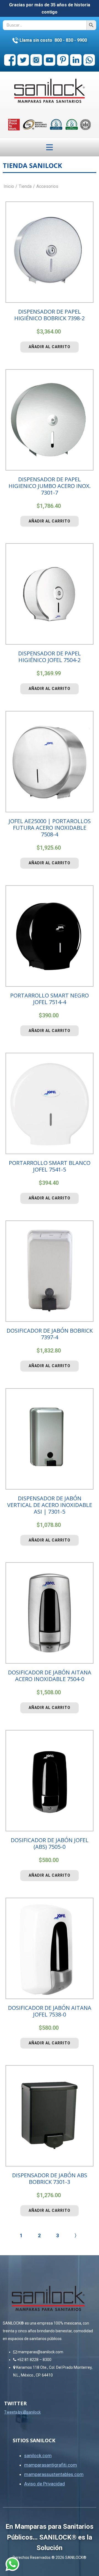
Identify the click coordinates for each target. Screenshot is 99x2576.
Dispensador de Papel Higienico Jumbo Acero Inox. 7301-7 (50, 486)
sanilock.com (38, 2456)
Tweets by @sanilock (22, 2412)
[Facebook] (10, 60)
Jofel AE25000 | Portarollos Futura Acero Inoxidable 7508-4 (50, 828)
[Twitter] (23, 60)
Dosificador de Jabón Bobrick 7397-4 (50, 1334)
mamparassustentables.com (54, 2474)
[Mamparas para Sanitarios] (50, 91)
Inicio (9, 186)
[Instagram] (36, 60)
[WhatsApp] (89, 60)
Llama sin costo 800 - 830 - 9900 (53, 40)
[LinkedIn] (76, 60)
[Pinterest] (63, 60)
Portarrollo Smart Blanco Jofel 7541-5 (50, 1166)
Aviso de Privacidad (45, 2484)
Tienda (25, 186)
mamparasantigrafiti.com (51, 2465)
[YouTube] (50, 60)
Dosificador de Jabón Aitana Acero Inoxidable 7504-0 (50, 1676)
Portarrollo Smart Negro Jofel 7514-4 (50, 999)
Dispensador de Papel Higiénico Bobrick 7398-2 (50, 315)
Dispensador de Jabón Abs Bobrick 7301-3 (50, 2179)
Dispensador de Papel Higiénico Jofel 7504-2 (50, 657)
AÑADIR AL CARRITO (50, 347)
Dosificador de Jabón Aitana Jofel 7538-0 (50, 2011)
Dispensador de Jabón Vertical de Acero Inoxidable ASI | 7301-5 (50, 1505)
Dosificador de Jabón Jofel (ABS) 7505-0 (50, 1843)
